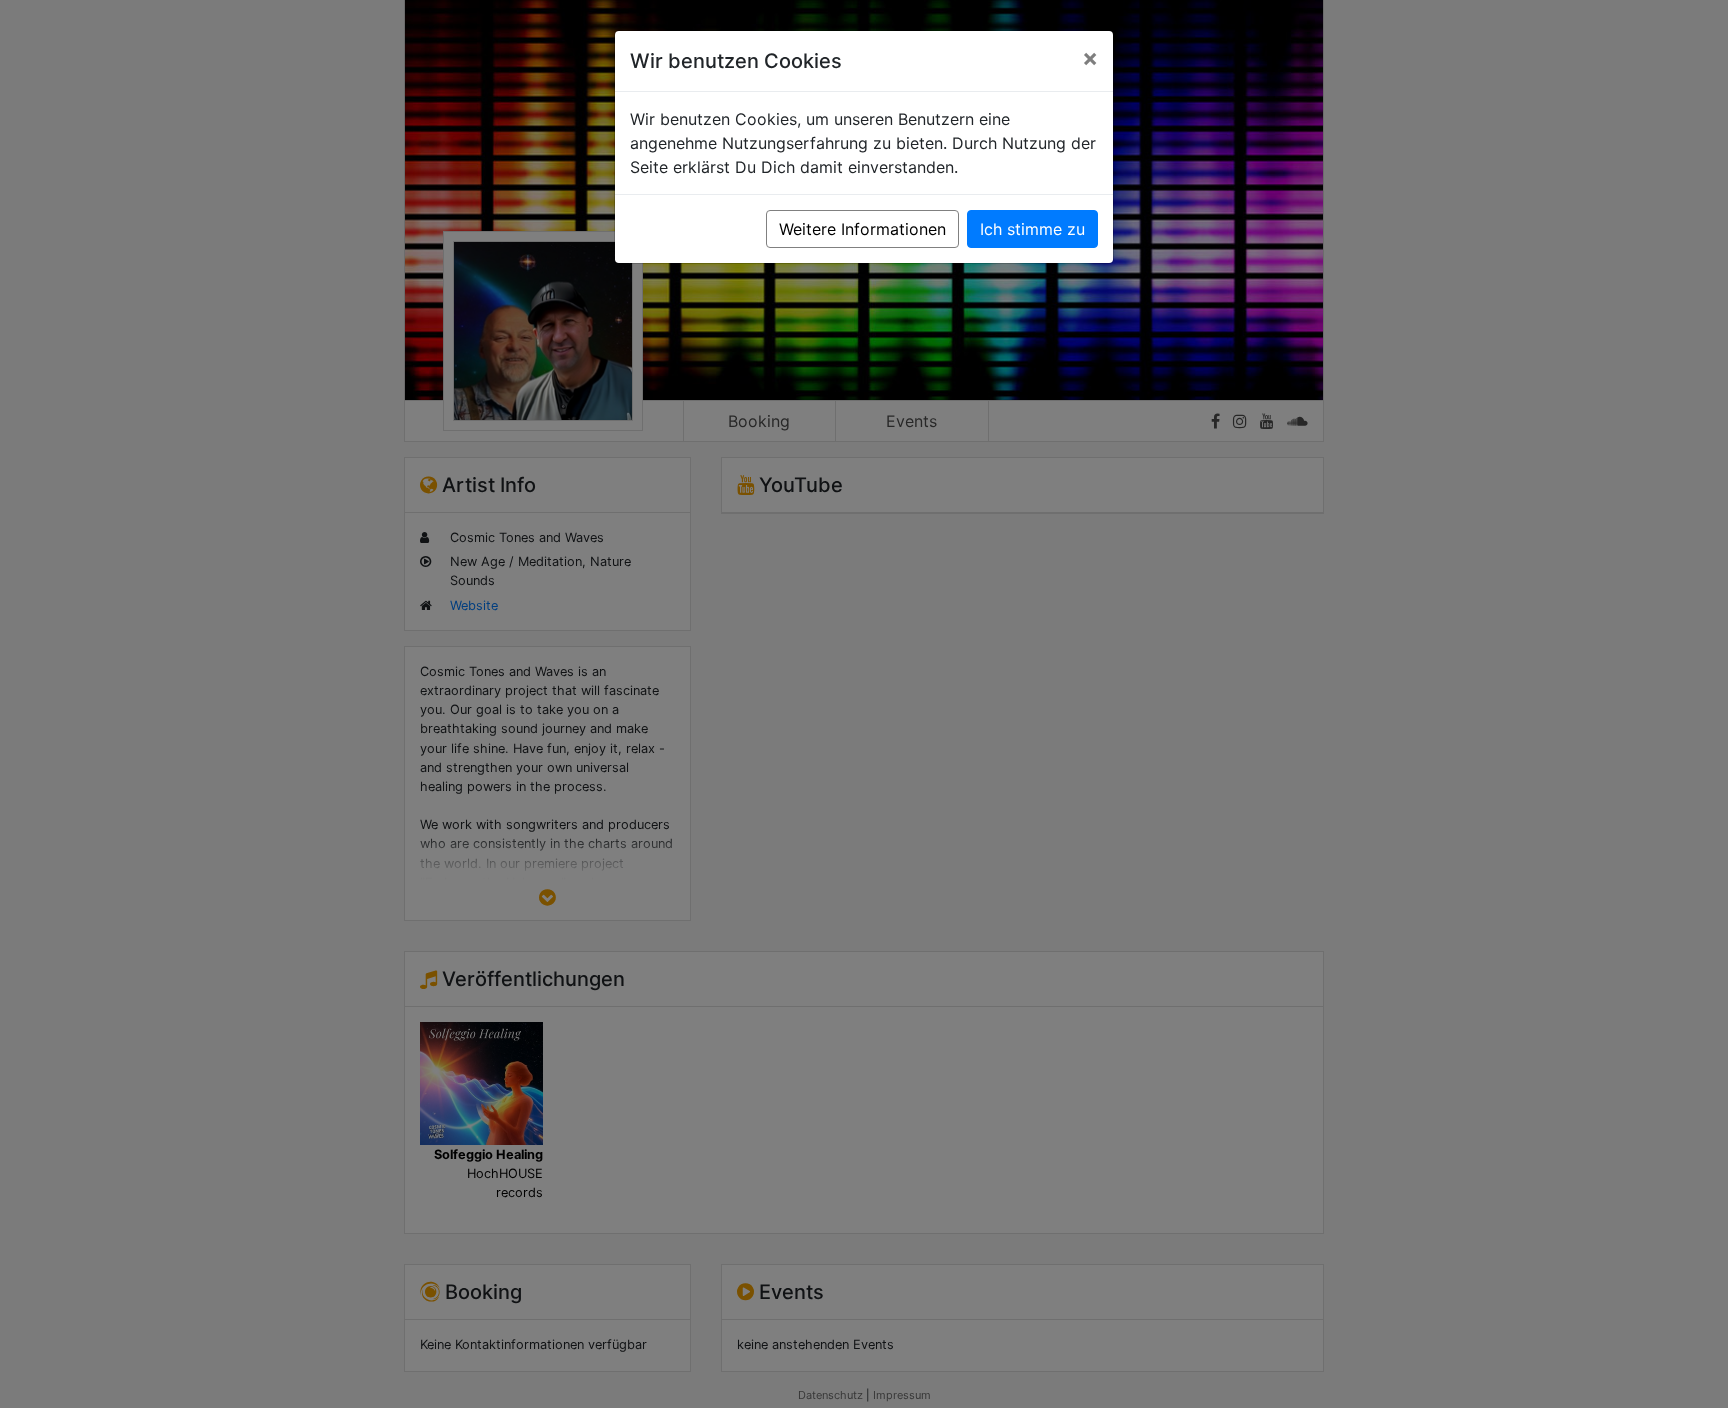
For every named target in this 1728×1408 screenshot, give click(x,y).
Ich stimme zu (1032, 229)
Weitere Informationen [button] (862, 229)
